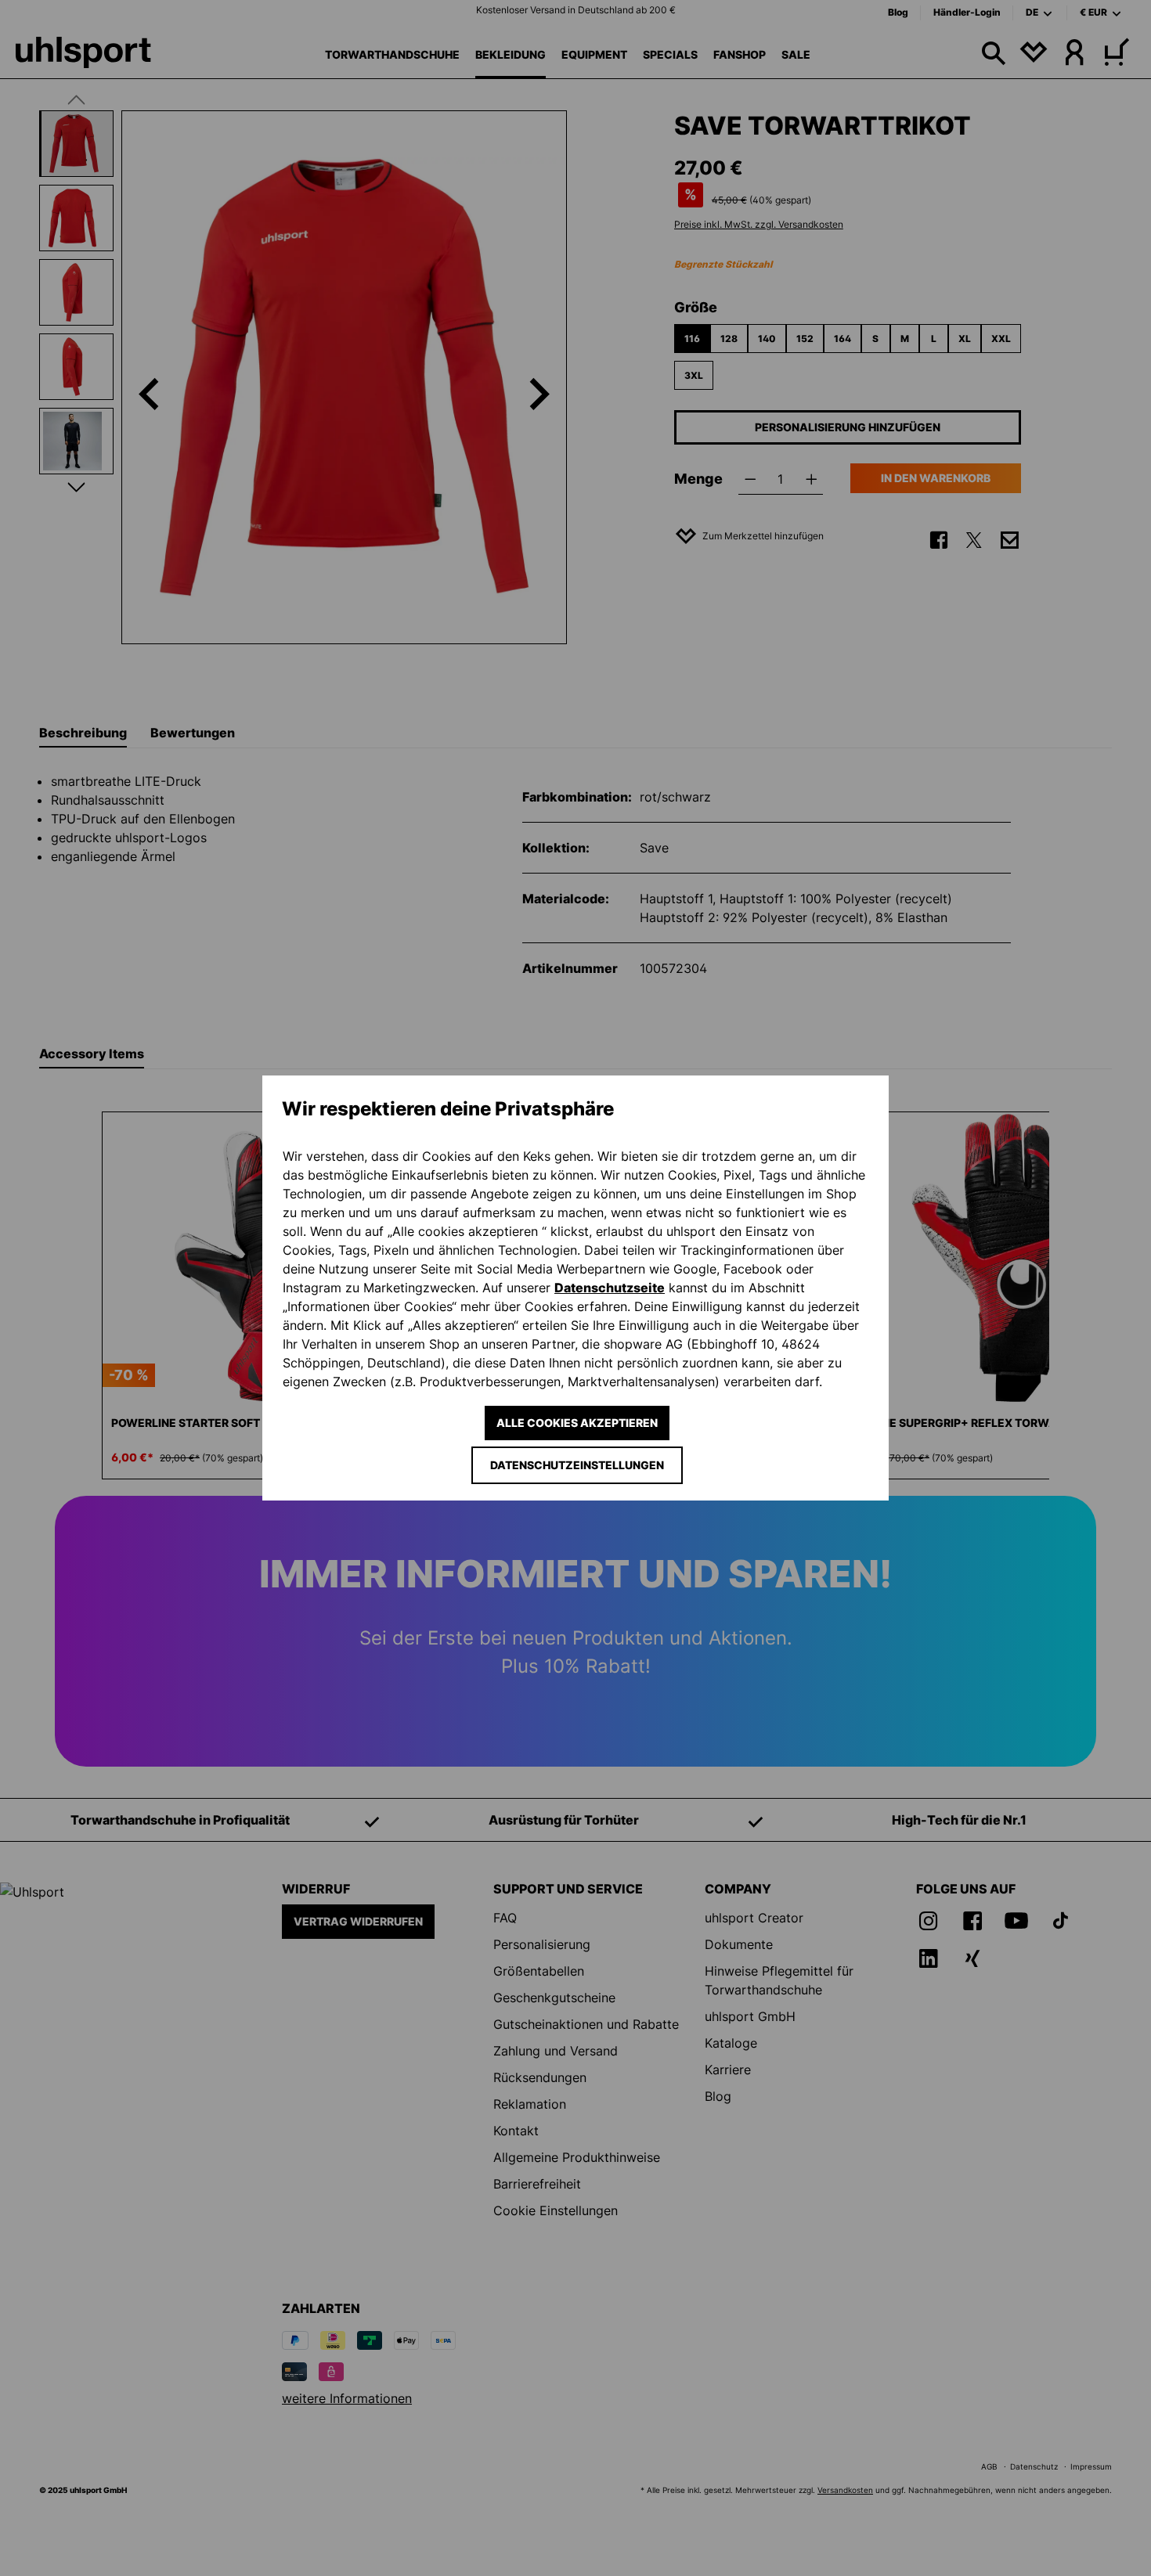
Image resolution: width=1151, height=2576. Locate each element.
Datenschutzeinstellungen (577, 1465)
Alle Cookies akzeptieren (577, 1423)
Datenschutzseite (610, 1288)
